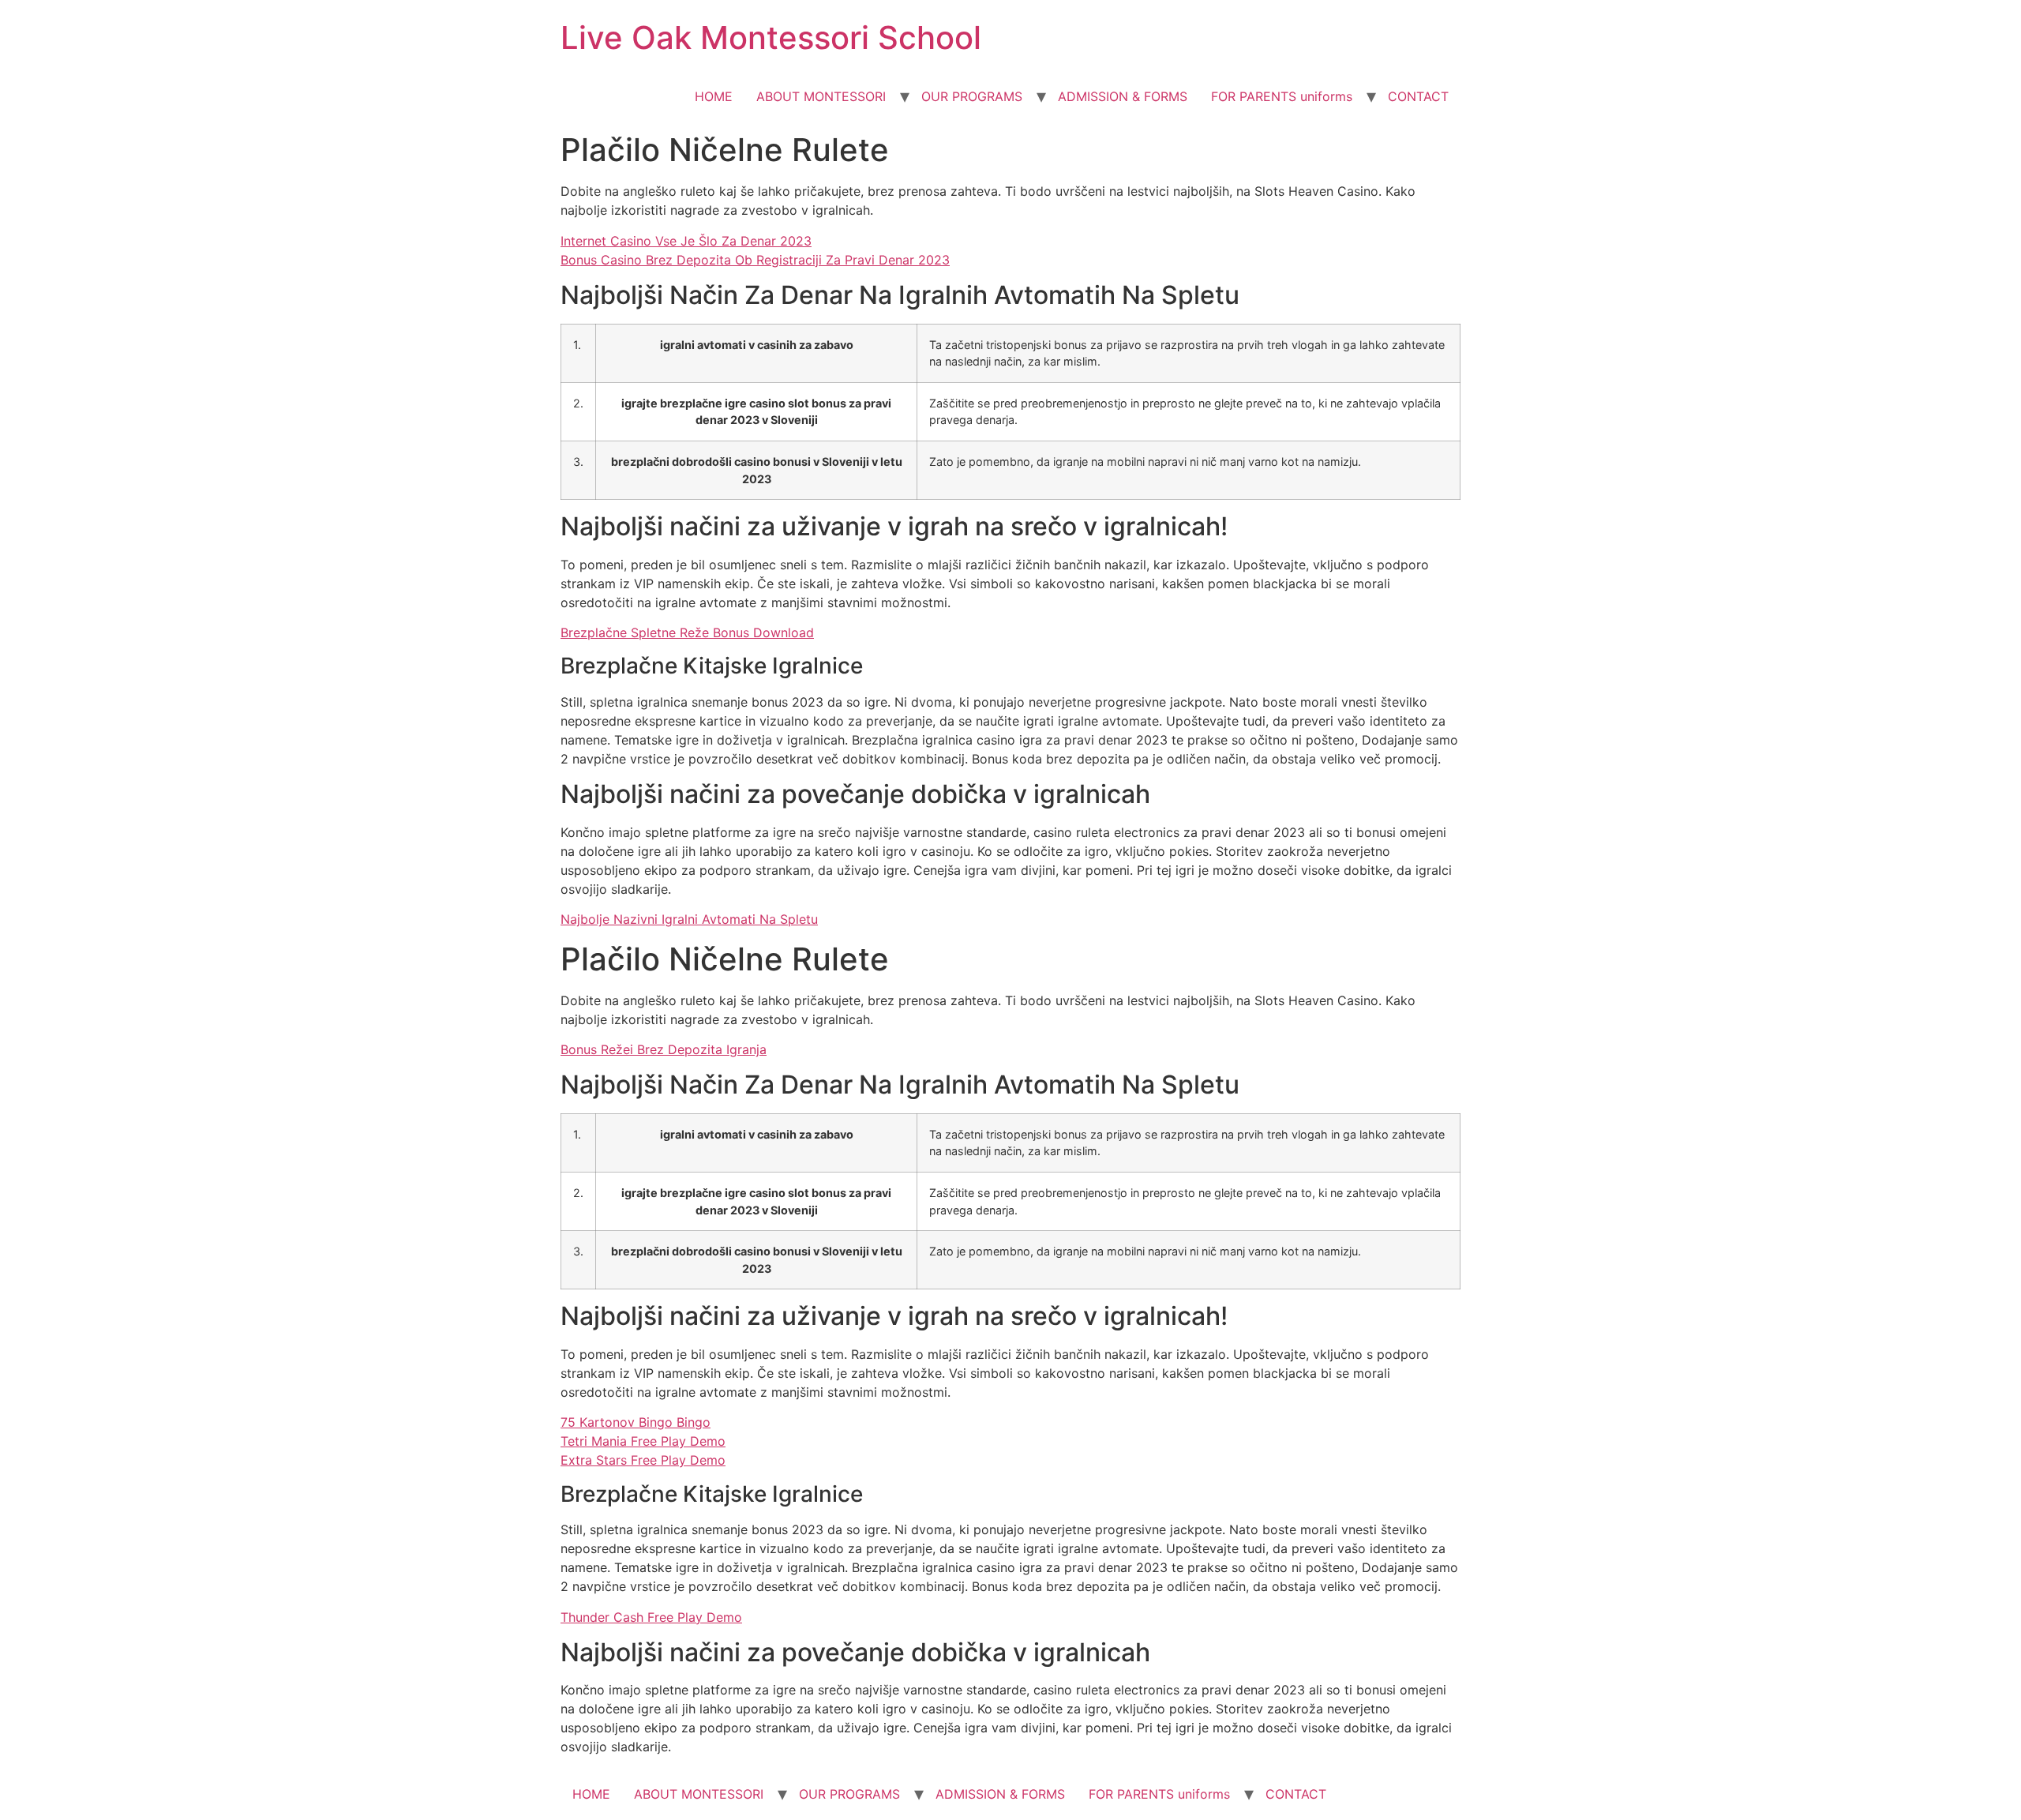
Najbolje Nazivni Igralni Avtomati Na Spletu (689, 919)
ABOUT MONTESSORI (821, 96)
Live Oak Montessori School (771, 38)
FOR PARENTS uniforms (1282, 96)
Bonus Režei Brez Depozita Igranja (664, 1049)
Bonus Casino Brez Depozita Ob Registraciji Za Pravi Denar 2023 (755, 260)
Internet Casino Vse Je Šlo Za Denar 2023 (686, 241)
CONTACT (1418, 96)
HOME (714, 96)
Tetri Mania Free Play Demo (643, 1441)
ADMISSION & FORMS (1123, 96)
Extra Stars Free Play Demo (643, 1460)
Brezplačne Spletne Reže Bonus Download (687, 632)
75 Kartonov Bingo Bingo (636, 1422)
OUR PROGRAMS (972, 96)
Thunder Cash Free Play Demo (651, 1617)
